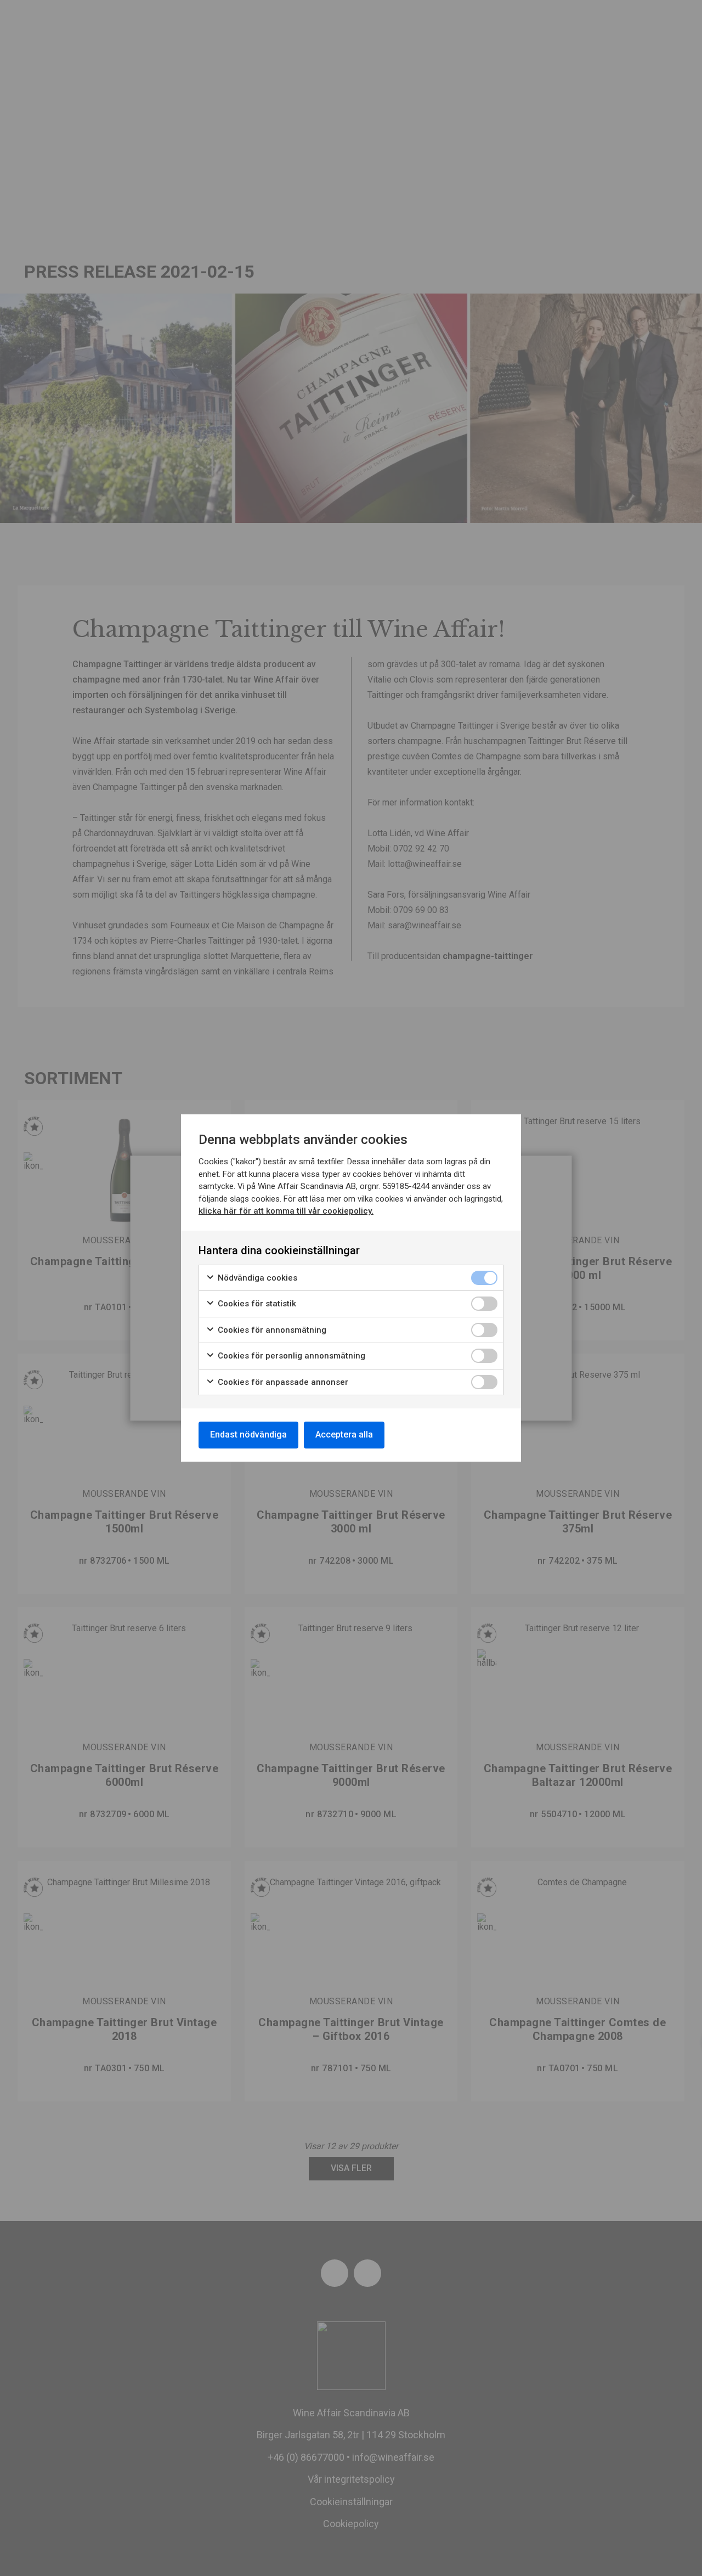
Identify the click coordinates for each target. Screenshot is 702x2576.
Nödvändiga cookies (256, 1278)
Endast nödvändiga (248, 1434)
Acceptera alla (344, 1434)
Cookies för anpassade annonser (282, 1382)
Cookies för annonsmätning (271, 1330)
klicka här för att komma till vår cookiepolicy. (286, 1211)
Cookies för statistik (256, 1304)
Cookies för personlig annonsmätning (290, 1356)
